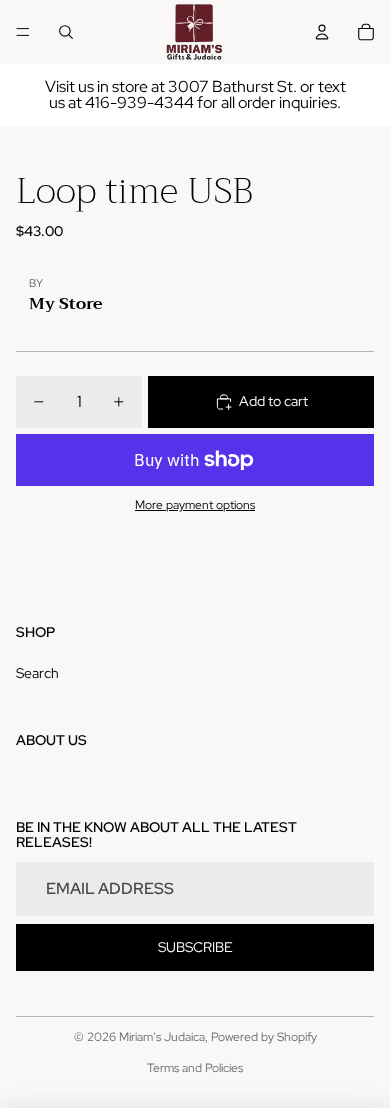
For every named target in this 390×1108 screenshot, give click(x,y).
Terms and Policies (195, 1068)
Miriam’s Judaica (162, 1037)
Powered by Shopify (264, 1037)
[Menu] (23, 32)
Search (37, 673)
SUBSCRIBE (195, 947)
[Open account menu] (322, 32)
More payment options (195, 505)
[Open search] (66, 32)
